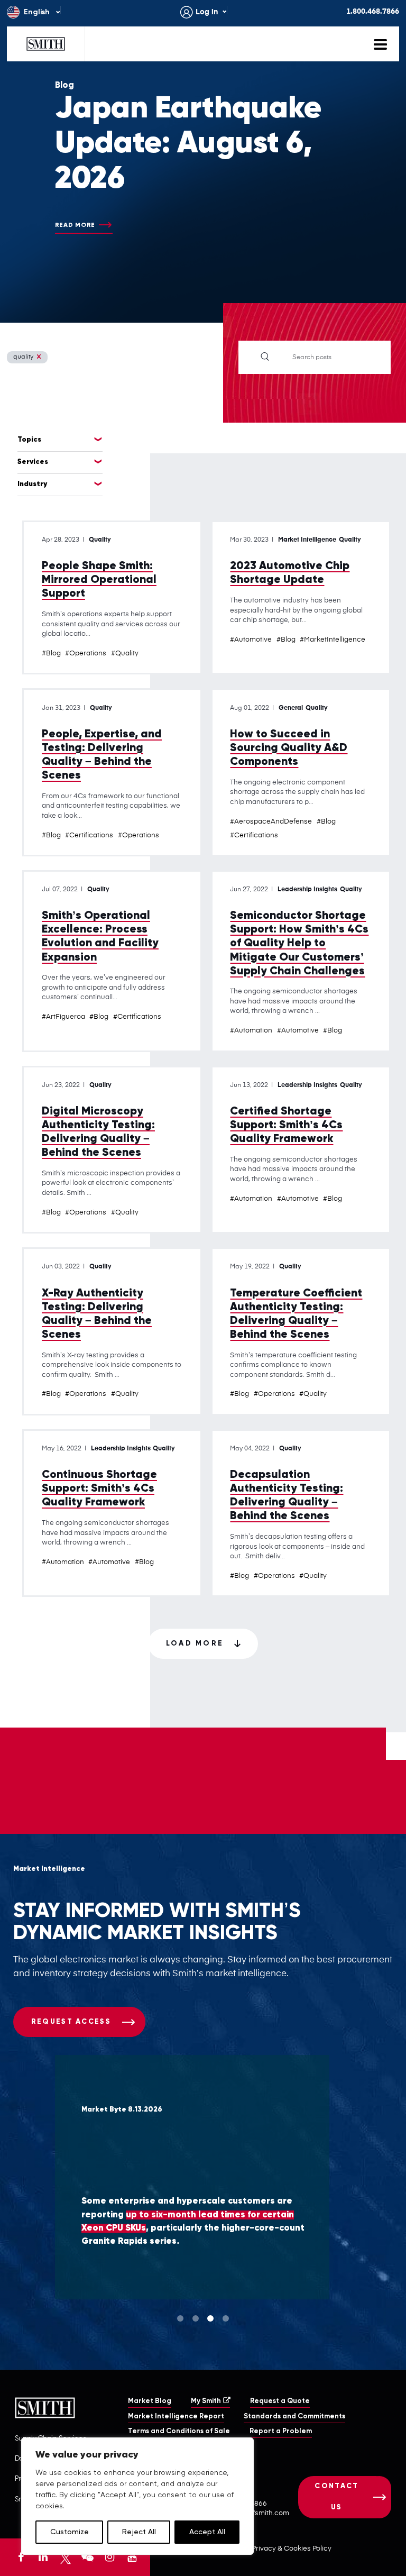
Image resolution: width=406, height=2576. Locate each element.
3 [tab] (210, 2318)
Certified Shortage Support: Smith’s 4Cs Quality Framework (286, 1125)
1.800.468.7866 (373, 12)
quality (23, 357)
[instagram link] (109, 2557)
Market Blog (150, 2401)
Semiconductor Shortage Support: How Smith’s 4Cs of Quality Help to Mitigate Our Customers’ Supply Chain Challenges (299, 943)
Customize (70, 2532)
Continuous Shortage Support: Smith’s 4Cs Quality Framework (99, 1489)
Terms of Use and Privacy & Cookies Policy (262, 2549)
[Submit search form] (265, 357)
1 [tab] (180, 2318)
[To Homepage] (46, 44)
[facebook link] (21, 2557)
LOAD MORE (195, 1644)
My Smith (206, 2401)
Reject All (139, 2532)
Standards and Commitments (294, 2417)
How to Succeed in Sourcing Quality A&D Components (289, 748)
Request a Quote (280, 2401)
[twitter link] (66, 2557)
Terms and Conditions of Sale (179, 2431)
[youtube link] (132, 2557)
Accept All (207, 2532)
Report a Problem (281, 2431)
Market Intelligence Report (176, 2417)
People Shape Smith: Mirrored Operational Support (99, 580)
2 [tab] (196, 2318)
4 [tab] (226, 2318)
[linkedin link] (43, 2557)
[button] (405, 2574)
